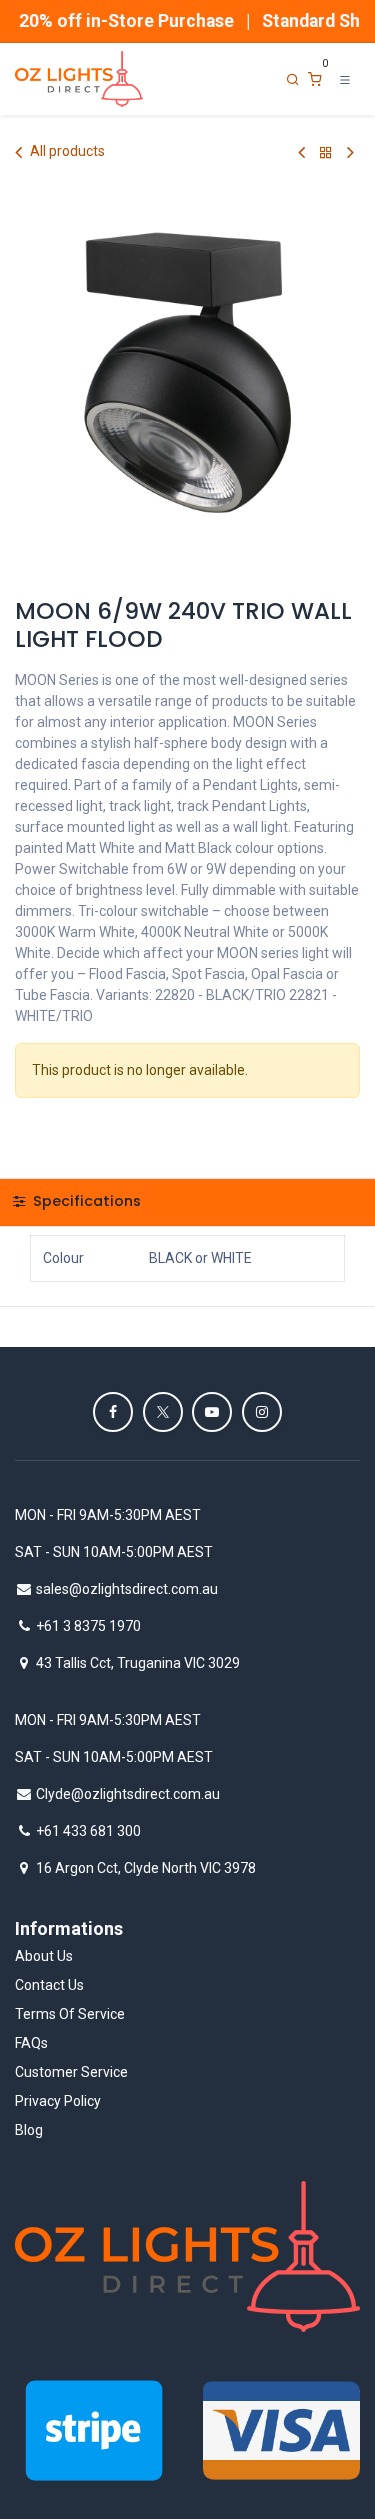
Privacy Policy (58, 2101)
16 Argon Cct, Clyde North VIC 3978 (146, 1868)
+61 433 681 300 (88, 1831)
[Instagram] (262, 1412)
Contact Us (49, 1985)
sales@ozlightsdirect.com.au (127, 1589)
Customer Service (71, 2072)
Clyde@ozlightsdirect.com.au (128, 1794)
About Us (44, 1956)
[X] (163, 1412)
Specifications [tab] (85, 1201)
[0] (315, 79)
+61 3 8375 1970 (88, 1626)
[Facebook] (113, 1412)
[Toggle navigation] (345, 79)
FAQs (31, 2043)
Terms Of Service (70, 2014)
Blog (29, 2130)
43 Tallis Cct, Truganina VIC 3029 (138, 1663)
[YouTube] (212, 1412)
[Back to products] (326, 152)
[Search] (293, 79)
